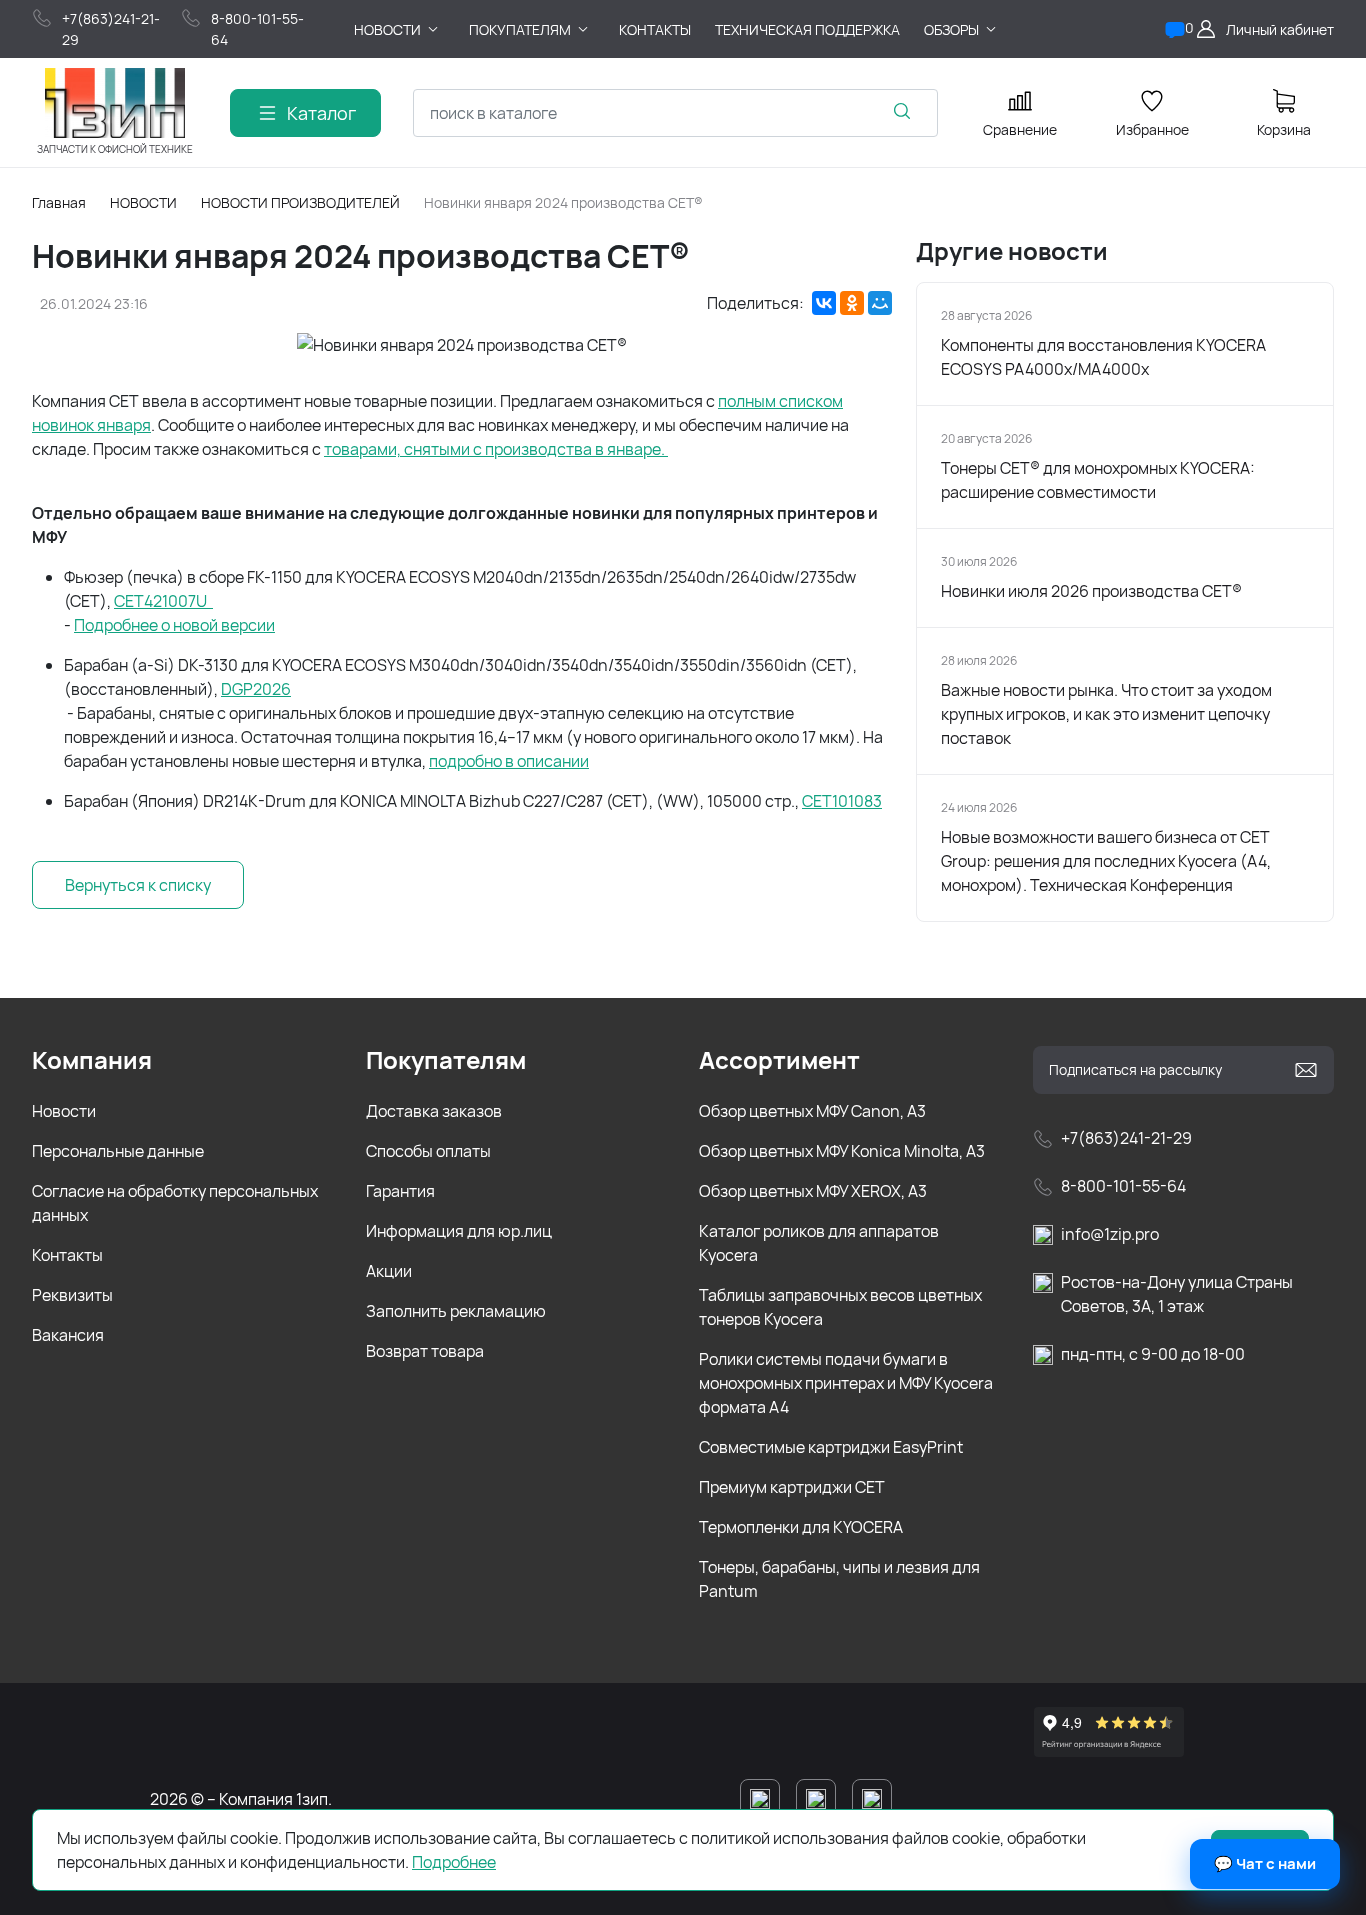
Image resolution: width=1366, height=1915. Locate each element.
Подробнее (454, 1862)
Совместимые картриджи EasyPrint (831, 1447)
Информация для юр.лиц (459, 1231)
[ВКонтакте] (824, 303)
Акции (389, 1271)
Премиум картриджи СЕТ (792, 1487)
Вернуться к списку (138, 885)
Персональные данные (118, 1151)
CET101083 (842, 801)
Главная (59, 202)
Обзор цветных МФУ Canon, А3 (812, 1111)
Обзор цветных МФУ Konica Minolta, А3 (842, 1151)
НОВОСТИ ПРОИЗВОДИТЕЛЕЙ (300, 202)
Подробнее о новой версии (174, 625)
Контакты (67, 1255)
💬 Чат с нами (1265, 1863)
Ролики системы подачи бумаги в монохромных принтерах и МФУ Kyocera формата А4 (846, 1383)
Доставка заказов (434, 1111)
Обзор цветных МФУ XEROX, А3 (813, 1191)
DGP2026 (256, 689)
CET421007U (163, 601)
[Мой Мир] (880, 303)
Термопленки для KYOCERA (801, 1527)
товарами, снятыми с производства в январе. (496, 449)
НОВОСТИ (143, 202)
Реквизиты (72, 1295)
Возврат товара (425, 1351)
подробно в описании (509, 761)
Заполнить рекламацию (456, 1311)
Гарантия (400, 1191)
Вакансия (68, 1335)
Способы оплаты (428, 1151)
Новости (64, 1111)
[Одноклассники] (852, 303)
